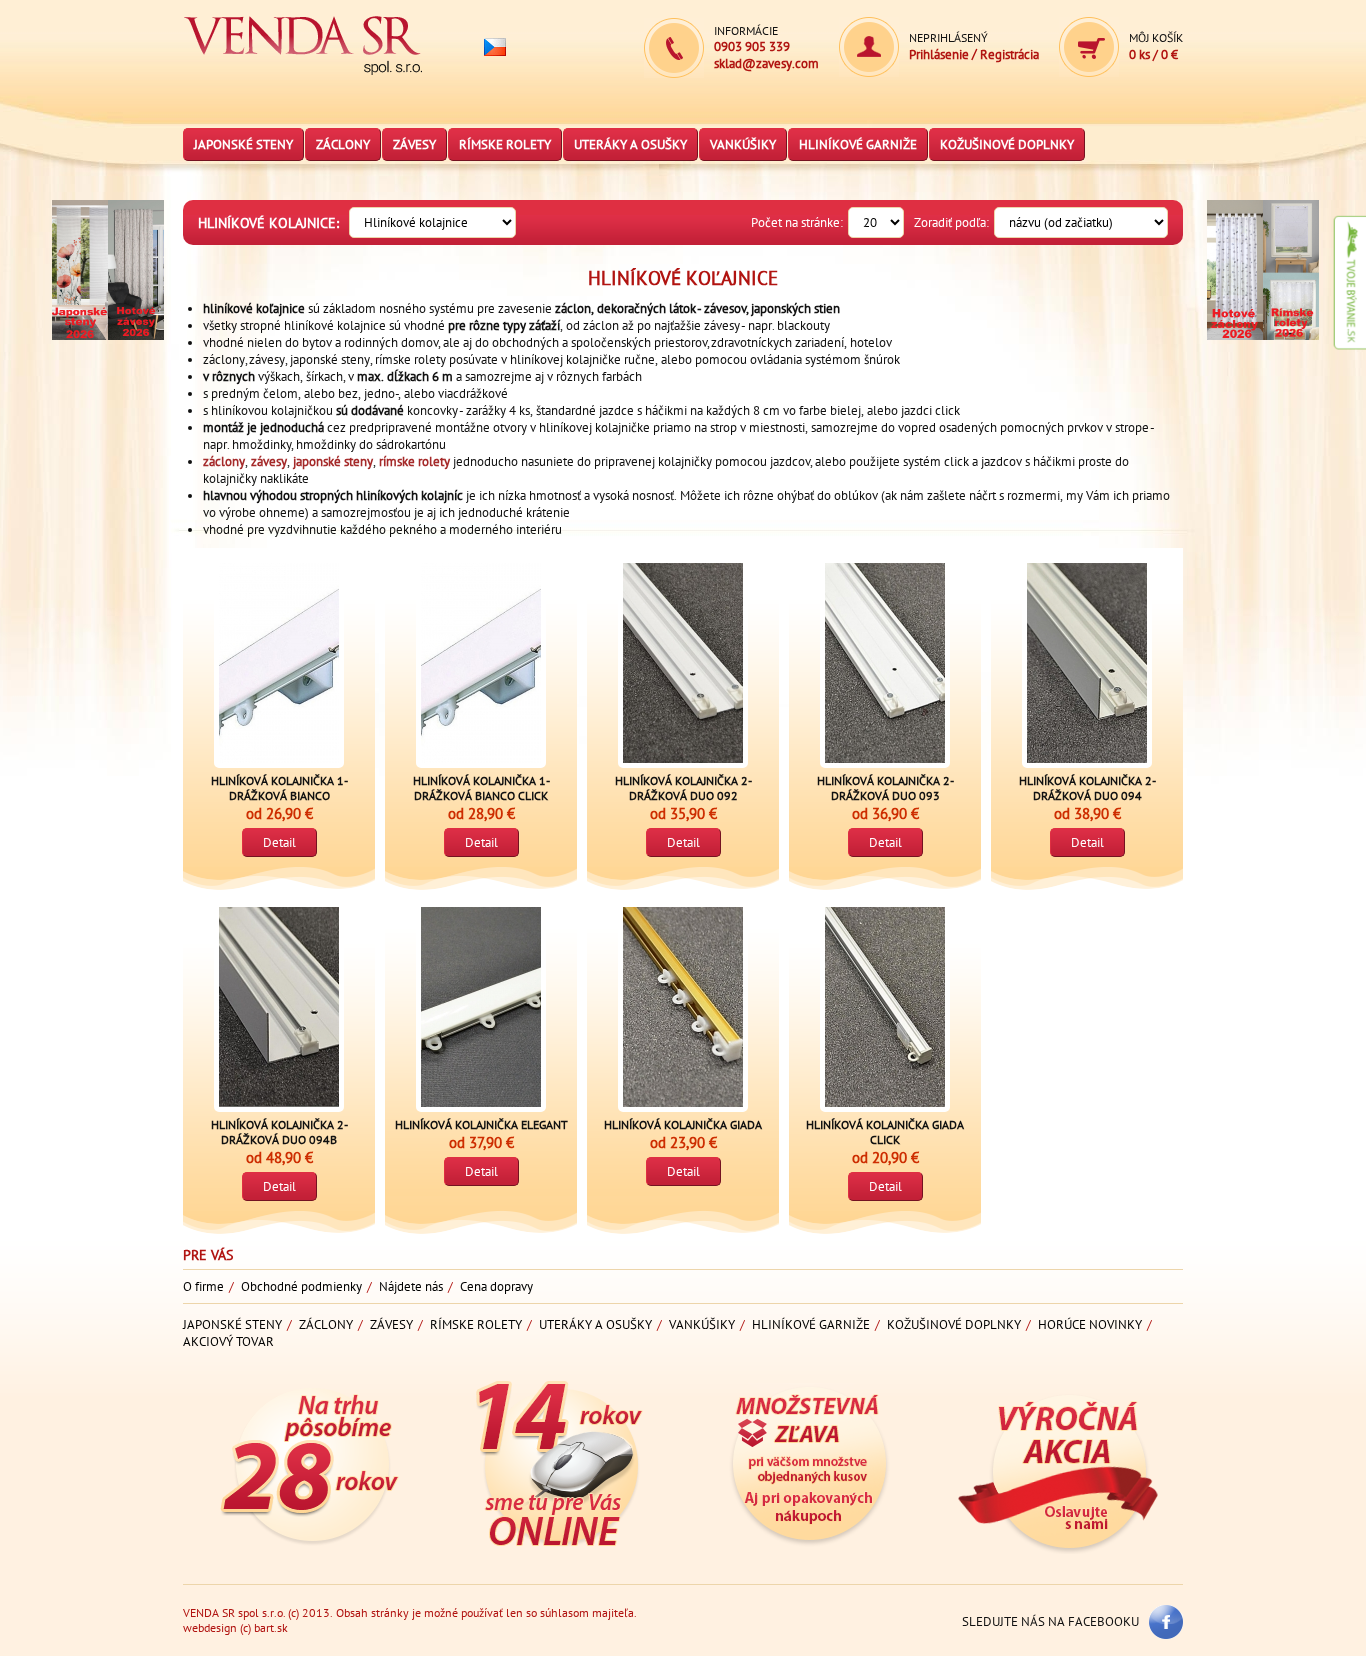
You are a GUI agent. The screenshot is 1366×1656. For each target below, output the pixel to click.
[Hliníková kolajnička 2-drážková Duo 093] (885, 663)
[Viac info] (80, 355)
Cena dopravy (496, 1286)
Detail (279, 842)
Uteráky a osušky (630, 144)
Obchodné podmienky (301, 1286)
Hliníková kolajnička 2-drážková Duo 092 (683, 788)
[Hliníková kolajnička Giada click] (885, 1007)
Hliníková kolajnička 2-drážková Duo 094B (279, 1132)
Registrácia (1009, 54)
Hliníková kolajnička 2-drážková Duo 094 (1087, 788)
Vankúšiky (743, 144)
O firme (203, 1286)
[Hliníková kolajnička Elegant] (481, 1007)
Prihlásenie (939, 54)
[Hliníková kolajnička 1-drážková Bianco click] (481, 663)
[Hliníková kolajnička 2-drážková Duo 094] (1087, 663)
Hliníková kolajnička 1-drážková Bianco (279, 788)
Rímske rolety (505, 144)
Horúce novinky (1090, 1324)
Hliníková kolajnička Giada (683, 1124)
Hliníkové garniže (858, 144)
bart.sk (271, 1627)
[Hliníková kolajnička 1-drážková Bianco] (279, 663)
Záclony (343, 144)
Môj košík (1156, 37)
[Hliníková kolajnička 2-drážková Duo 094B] (279, 1007)
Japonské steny (243, 144)
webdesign (210, 1627)
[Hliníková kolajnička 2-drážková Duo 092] (683, 663)
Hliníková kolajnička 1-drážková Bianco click (481, 788)
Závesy (414, 144)
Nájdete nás (411, 1286)
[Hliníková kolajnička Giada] (683, 1007)
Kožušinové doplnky (1007, 144)
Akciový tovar (228, 1341)
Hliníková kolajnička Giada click (885, 1132)
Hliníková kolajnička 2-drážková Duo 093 (885, 788)
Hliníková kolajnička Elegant (481, 1124)
